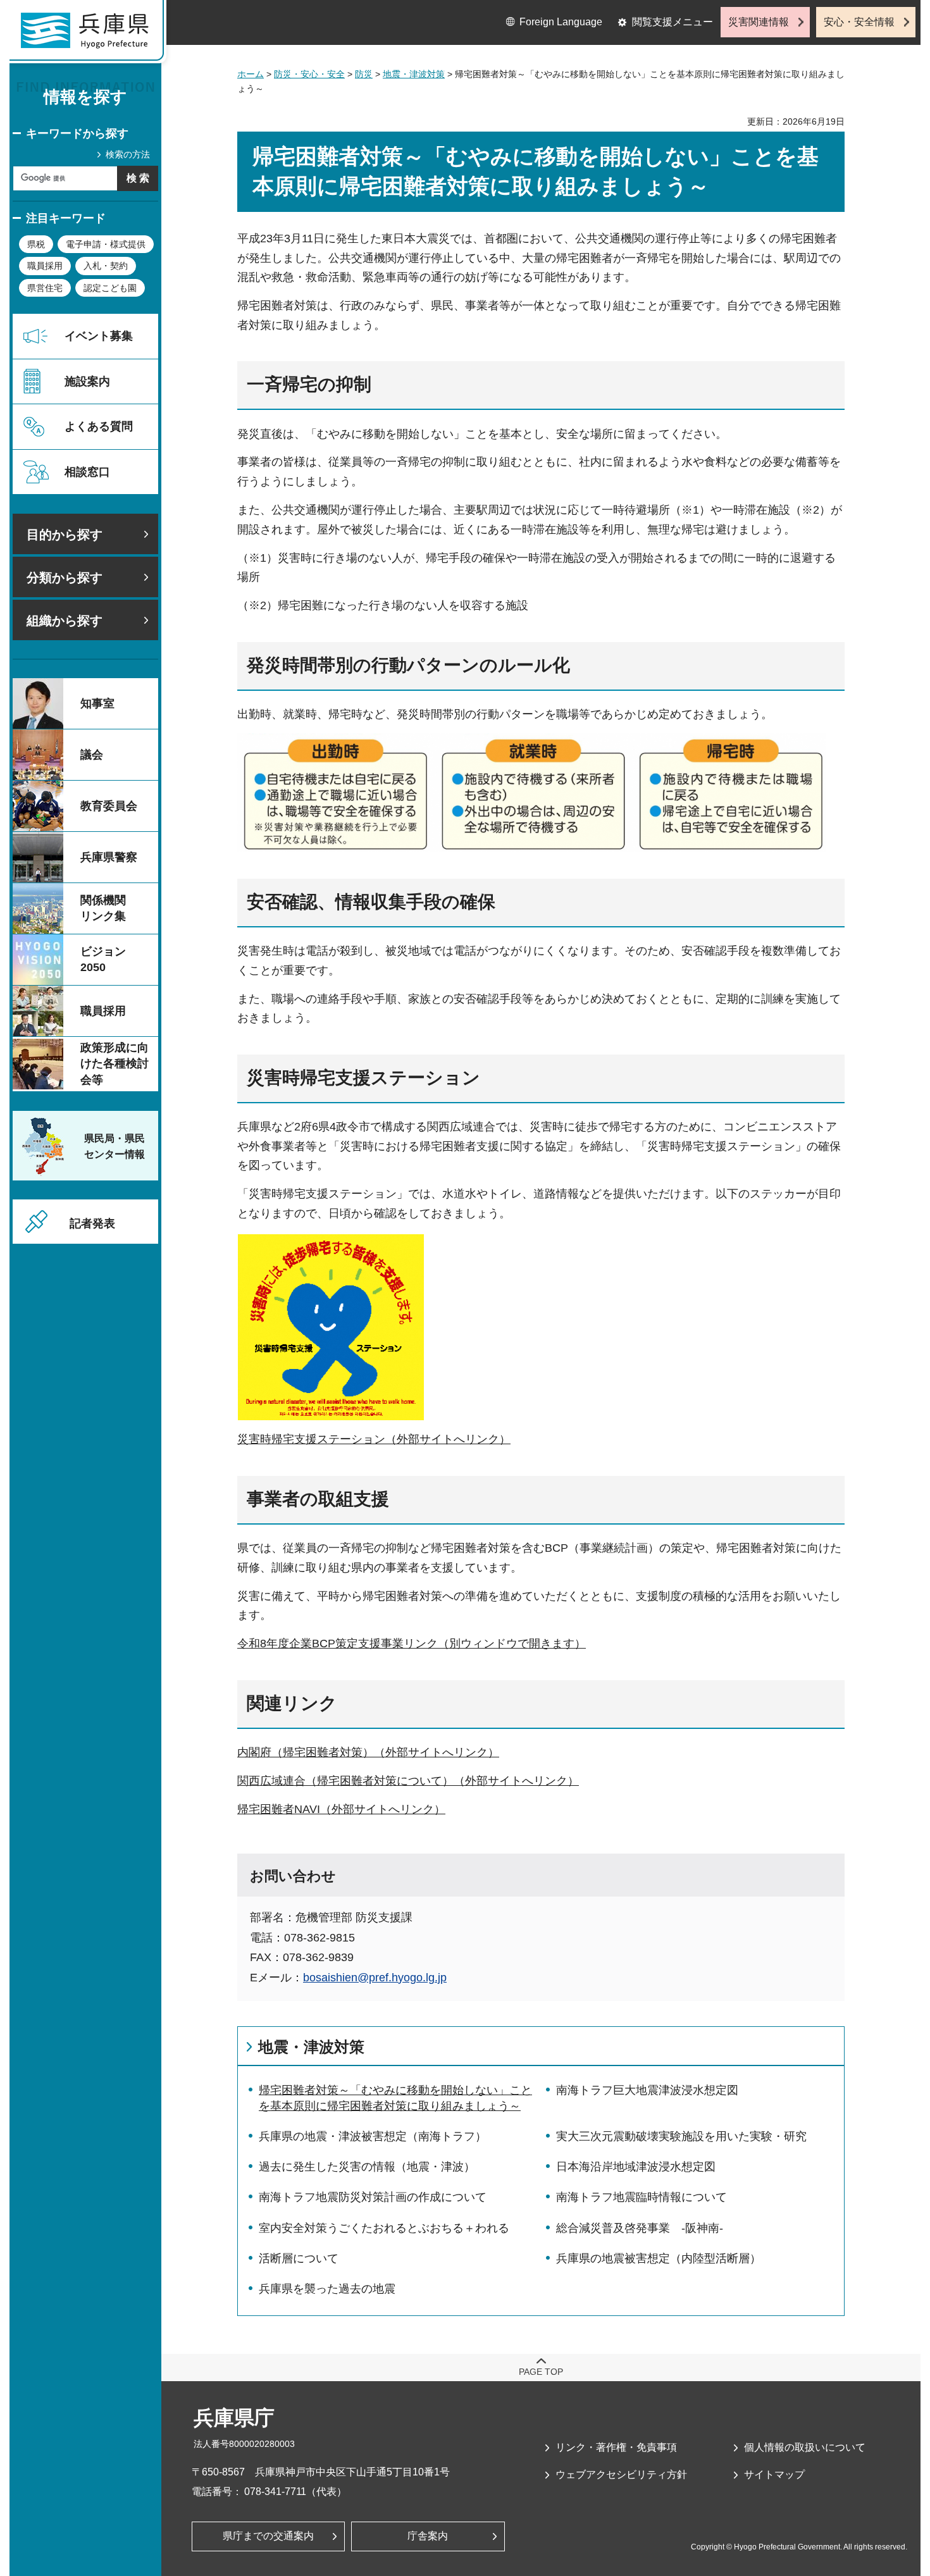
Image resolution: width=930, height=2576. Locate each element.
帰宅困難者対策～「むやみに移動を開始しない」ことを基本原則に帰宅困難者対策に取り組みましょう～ (395, 2098)
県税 (36, 244)
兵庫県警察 (109, 857)
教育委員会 (109, 806)
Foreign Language (561, 22)
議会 (92, 755)
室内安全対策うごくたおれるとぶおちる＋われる (384, 2228)
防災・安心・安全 (309, 74)
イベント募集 (99, 336)
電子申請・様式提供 (106, 244)
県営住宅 (45, 288)
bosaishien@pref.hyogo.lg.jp (375, 1978)
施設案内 (87, 381)
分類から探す (65, 578)
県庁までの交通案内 (268, 2536)
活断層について (299, 2258)
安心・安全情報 (859, 22)
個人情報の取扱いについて (805, 2447)
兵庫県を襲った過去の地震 (327, 2289)
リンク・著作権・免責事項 (616, 2447)
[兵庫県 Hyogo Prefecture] (90, 35)
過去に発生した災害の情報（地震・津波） (367, 2167)
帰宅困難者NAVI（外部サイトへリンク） (341, 1809)
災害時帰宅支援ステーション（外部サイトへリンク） (374, 1439)
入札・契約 (106, 266)
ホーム (251, 74)
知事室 (97, 703)
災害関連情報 (759, 22)
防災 (364, 74)
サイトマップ (774, 2474)
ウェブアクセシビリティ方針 (621, 2474)
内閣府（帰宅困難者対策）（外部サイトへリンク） (368, 1752)
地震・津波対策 (414, 74)
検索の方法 (128, 154)
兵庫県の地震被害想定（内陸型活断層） (659, 2258)
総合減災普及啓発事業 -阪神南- (640, 2228)
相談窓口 (87, 472)
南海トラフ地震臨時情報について (642, 2197)
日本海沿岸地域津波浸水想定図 (636, 2167)
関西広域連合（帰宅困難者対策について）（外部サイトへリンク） (408, 1781)
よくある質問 (99, 426)
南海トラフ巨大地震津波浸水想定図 (647, 2090)
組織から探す (65, 621)
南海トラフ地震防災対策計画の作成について (373, 2197)
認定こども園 (110, 288)
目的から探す (65, 535)
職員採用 (45, 266)
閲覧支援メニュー (673, 22)
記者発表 (92, 1223)
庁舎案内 (428, 2536)
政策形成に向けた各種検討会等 (115, 1063)
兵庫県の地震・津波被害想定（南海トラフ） (373, 2136)
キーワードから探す (77, 133)
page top (541, 2372)
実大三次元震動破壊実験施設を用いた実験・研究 (681, 2136)
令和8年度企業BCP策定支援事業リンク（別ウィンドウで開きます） (412, 1644)
